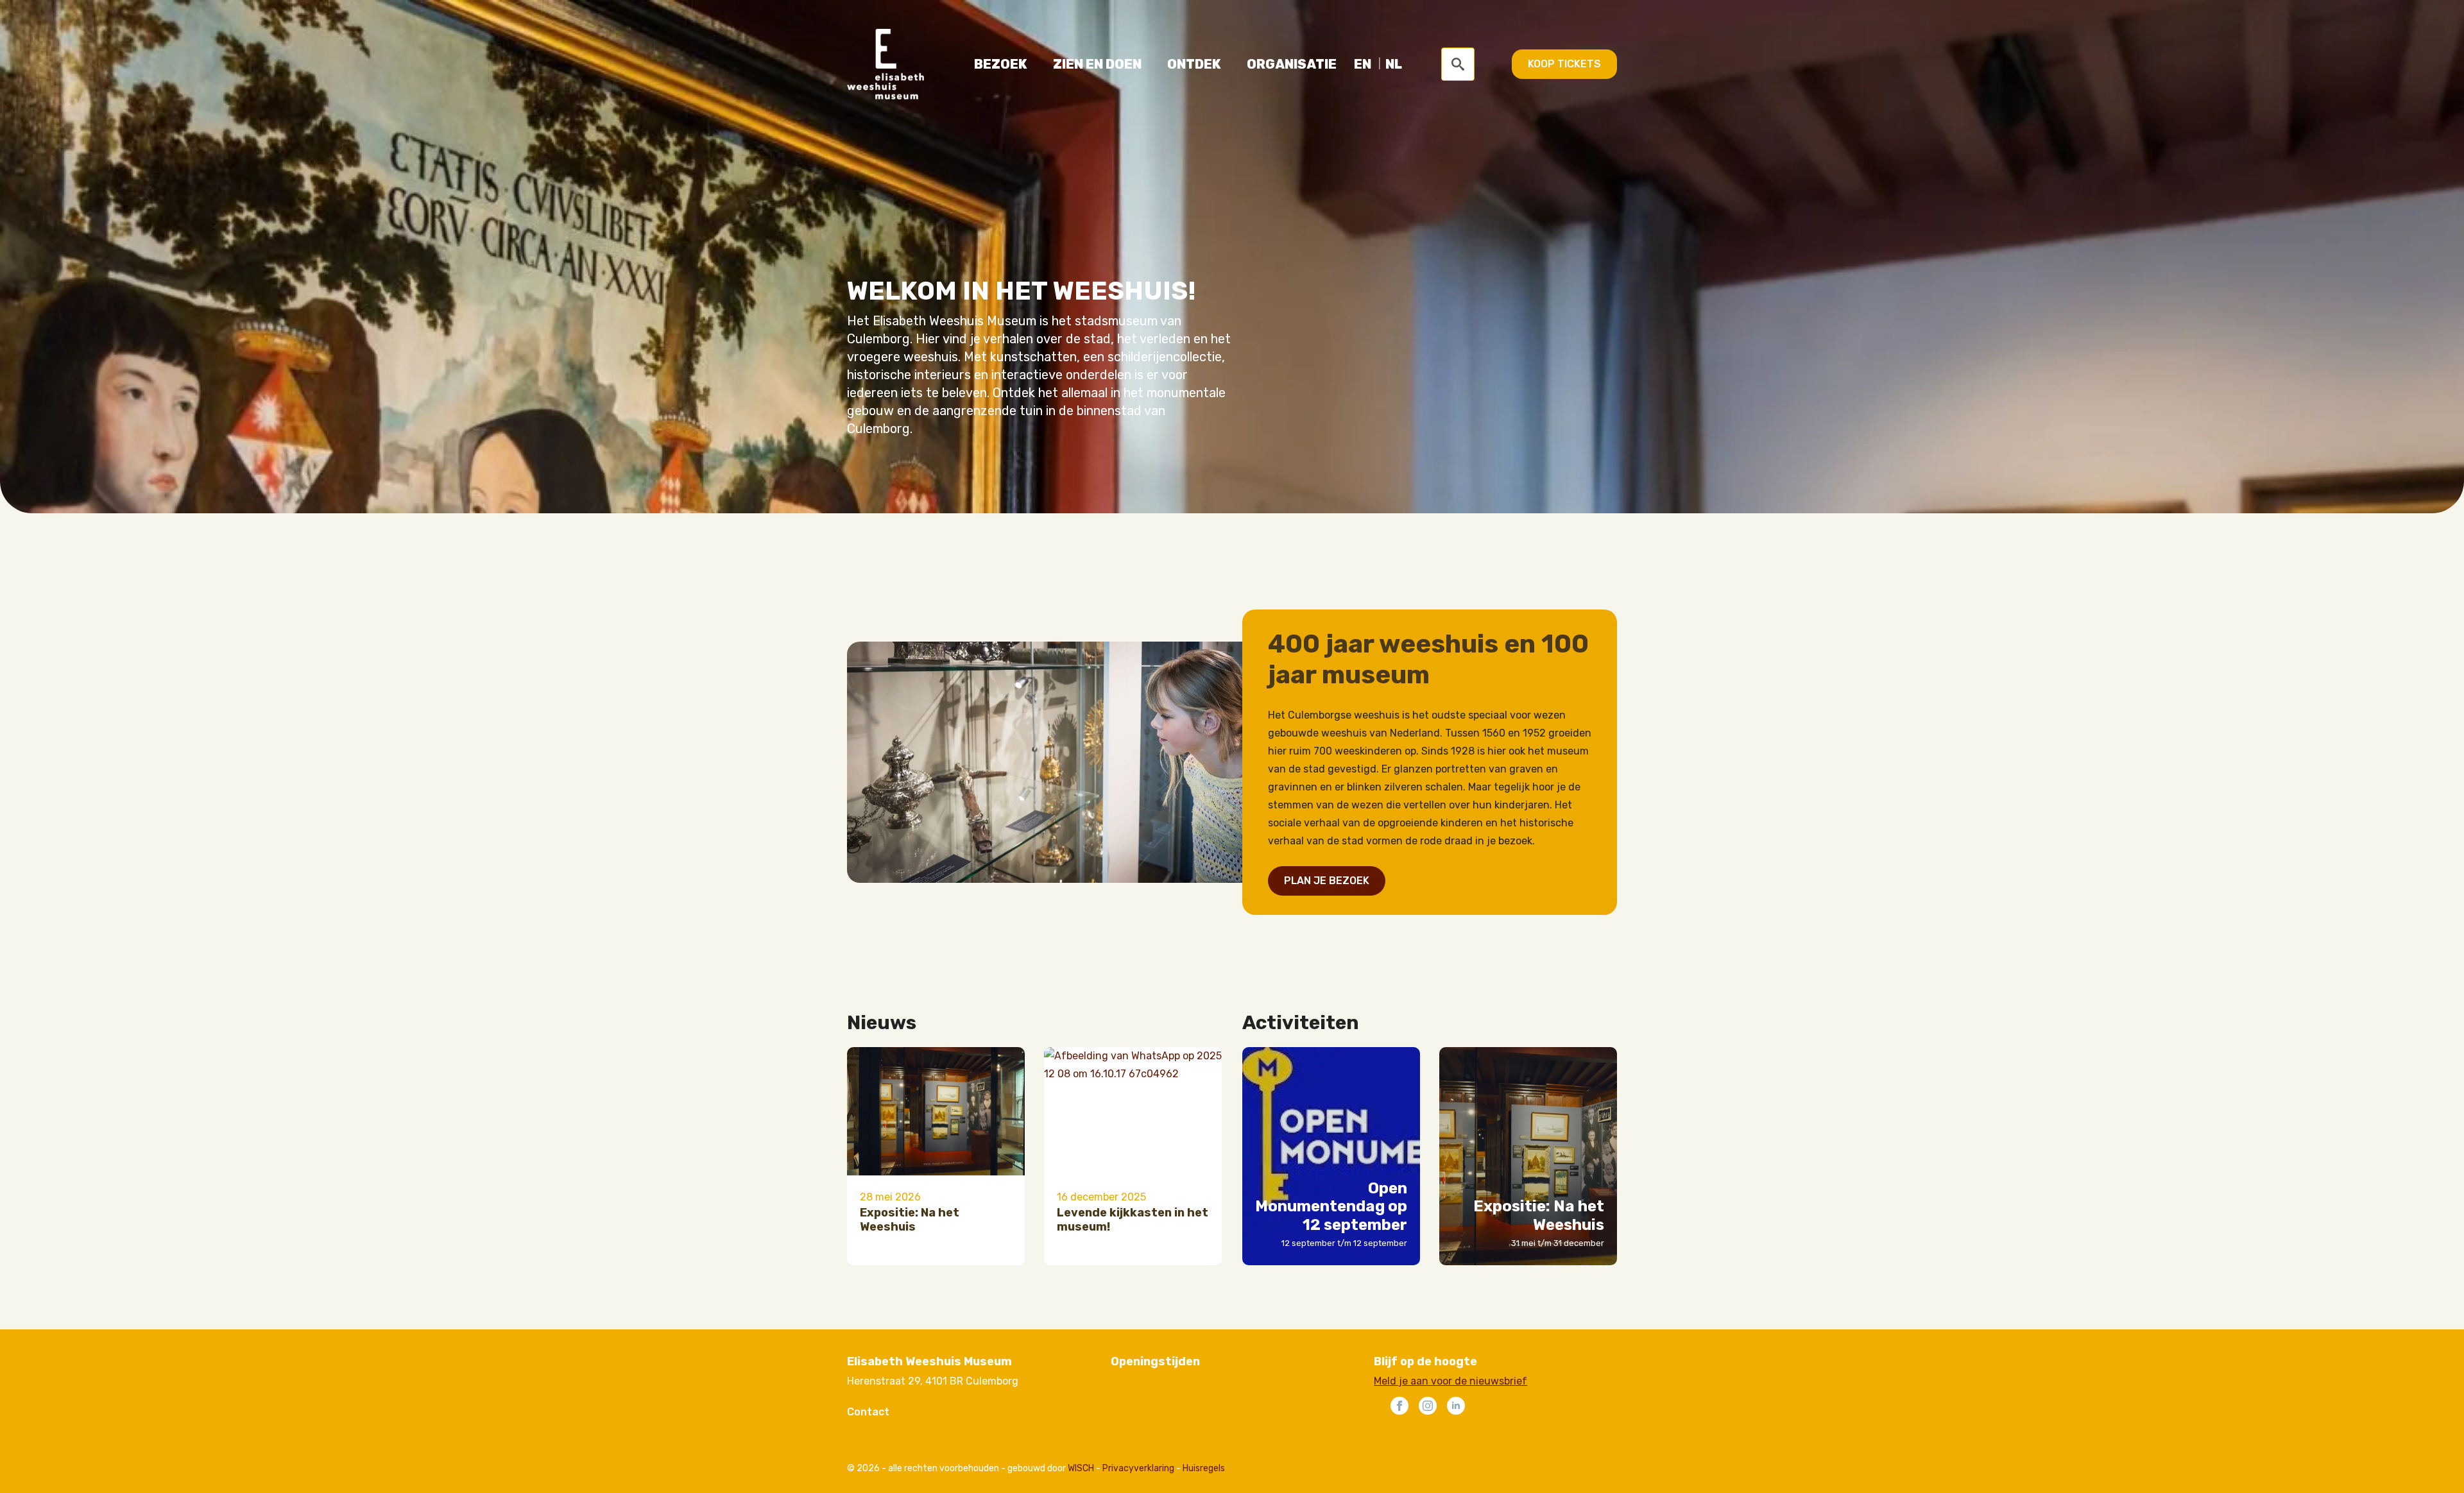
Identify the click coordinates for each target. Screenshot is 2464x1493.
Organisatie (1292, 64)
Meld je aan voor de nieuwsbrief (1450, 1381)
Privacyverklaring (1138, 1468)
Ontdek (1194, 64)
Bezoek (1001, 64)
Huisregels (1204, 1468)
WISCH (1081, 1468)
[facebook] (1399, 1406)
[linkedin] (1456, 1406)
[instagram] (1428, 1406)
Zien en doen (1097, 64)
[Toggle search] (1458, 64)
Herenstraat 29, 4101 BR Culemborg (933, 1381)
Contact (868, 1412)
